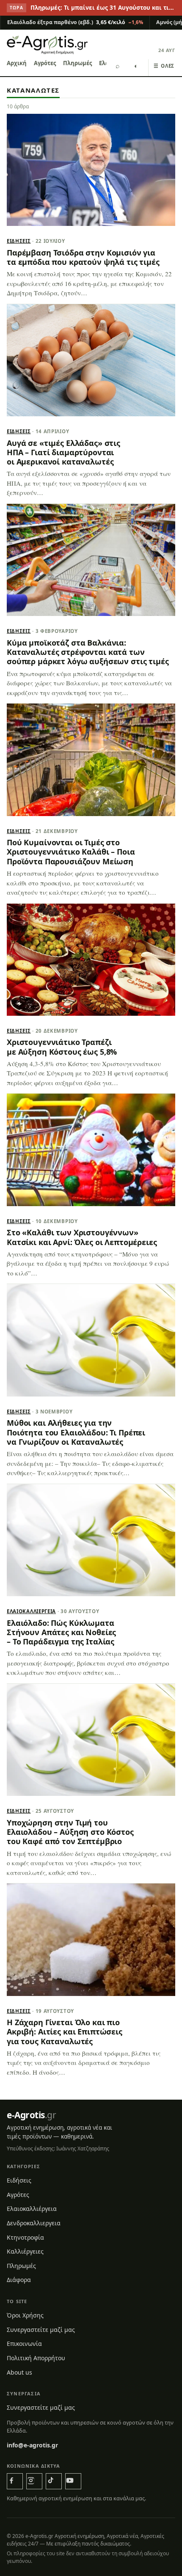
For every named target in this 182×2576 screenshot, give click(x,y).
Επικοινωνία (24, 2344)
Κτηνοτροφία (25, 2237)
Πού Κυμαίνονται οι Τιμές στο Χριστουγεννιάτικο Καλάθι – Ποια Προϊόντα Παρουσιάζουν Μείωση (71, 852)
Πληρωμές (77, 63)
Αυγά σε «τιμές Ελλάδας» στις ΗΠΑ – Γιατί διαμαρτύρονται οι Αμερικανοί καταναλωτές (63, 452)
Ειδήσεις (19, 241)
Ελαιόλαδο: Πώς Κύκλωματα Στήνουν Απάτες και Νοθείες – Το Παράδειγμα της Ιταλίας (61, 1632)
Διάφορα (19, 2280)
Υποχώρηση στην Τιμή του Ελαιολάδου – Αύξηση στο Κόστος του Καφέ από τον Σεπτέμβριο (70, 1832)
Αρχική (17, 63)
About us (19, 2372)
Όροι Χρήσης (25, 2315)
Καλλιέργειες (25, 2251)
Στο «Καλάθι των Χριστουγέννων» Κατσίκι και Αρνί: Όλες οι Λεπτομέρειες (82, 1237)
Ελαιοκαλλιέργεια (31, 1611)
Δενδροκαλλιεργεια (34, 2223)
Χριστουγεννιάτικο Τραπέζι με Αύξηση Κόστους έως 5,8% (62, 1047)
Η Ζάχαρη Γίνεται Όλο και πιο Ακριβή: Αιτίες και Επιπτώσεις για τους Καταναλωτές (65, 2032)
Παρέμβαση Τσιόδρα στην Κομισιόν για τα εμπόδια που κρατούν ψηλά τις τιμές (83, 257)
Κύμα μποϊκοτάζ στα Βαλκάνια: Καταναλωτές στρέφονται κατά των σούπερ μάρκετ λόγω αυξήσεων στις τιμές (88, 652)
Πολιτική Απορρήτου (36, 2358)
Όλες (164, 66)
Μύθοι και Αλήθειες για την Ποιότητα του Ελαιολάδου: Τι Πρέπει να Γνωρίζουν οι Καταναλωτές (76, 1432)
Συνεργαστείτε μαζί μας (41, 2330)
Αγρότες (45, 63)
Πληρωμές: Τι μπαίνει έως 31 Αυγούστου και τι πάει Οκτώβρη (103, 8)
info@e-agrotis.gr (32, 2445)
